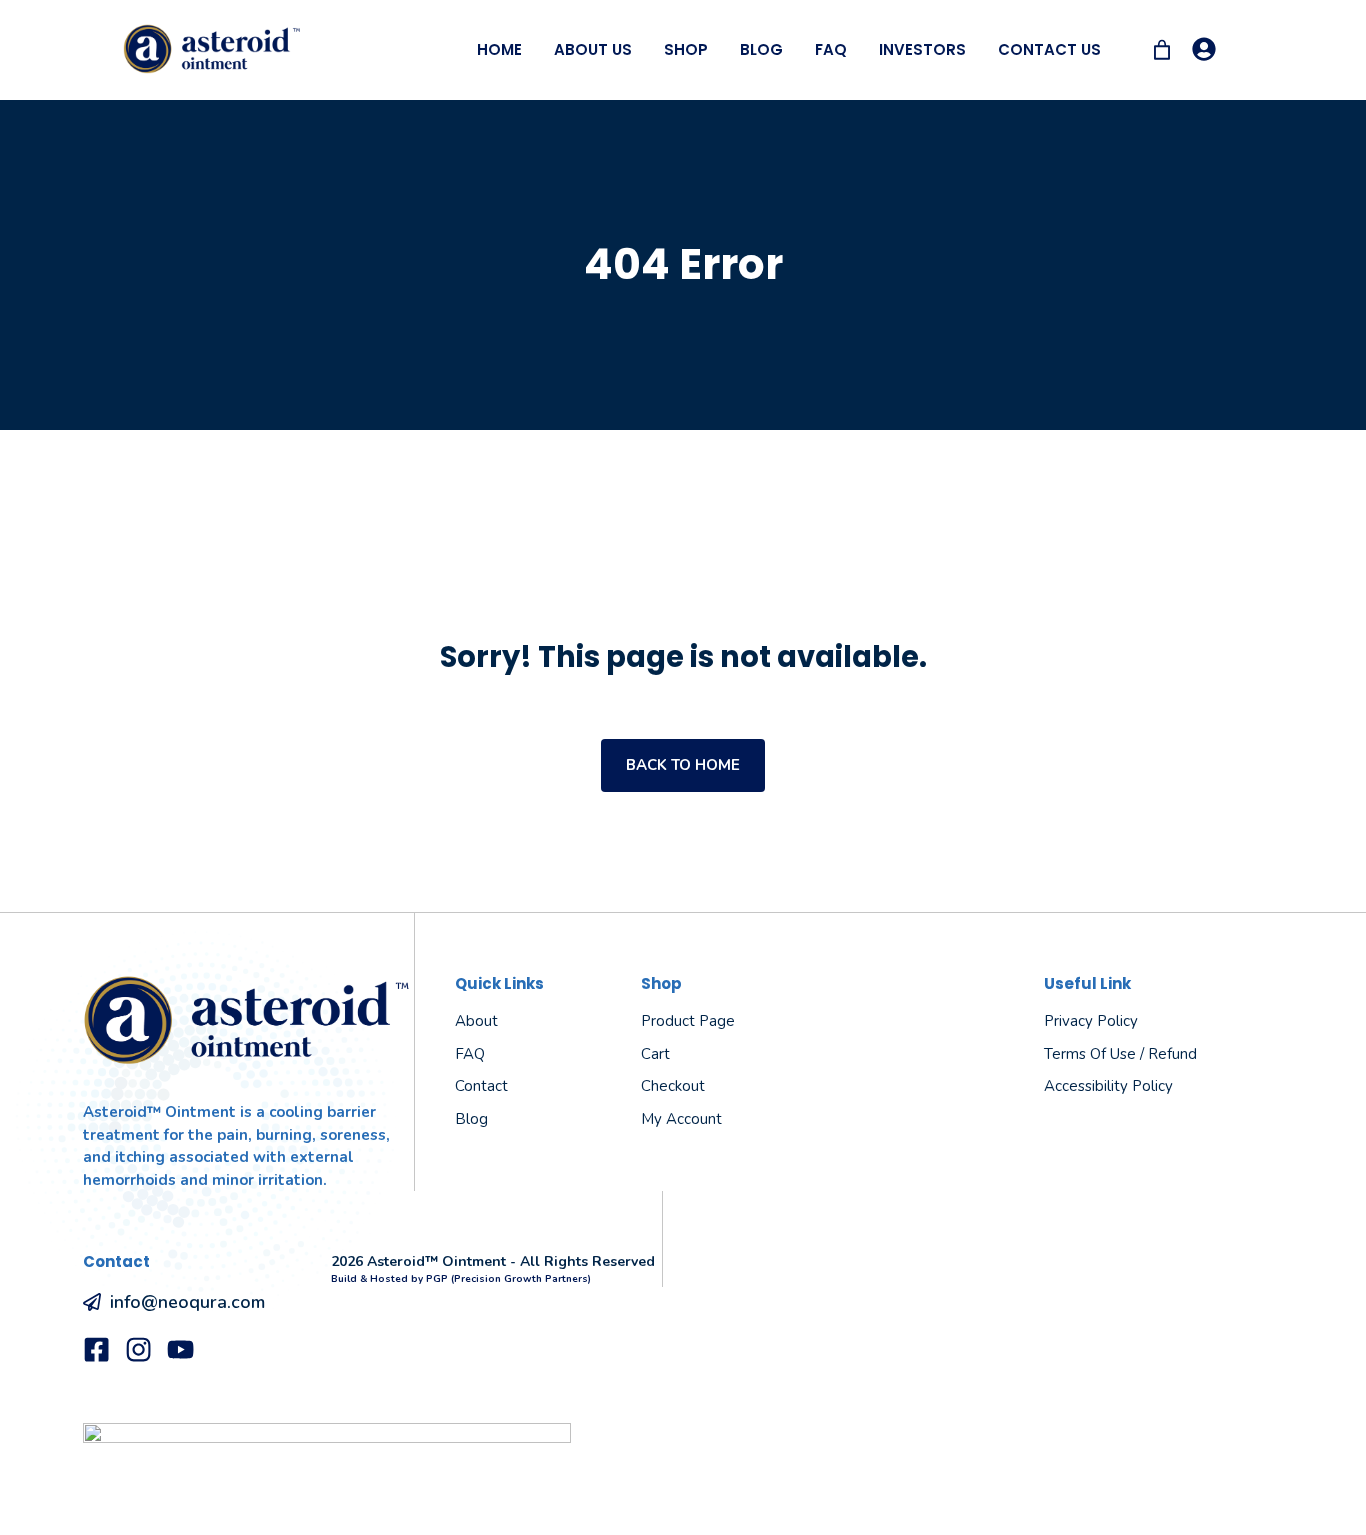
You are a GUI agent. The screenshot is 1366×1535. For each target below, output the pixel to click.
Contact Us (1049, 49)
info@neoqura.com (187, 1302)
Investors (922, 49)
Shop (686, 49)
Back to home (683, 765)
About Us (593, 49)
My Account (681, 1119)
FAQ (831, 49)
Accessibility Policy (1108, 1086)
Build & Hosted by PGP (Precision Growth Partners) (461, 1279)
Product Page (688, 1021)
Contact (481, 1086)
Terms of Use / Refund (1120, 1054)
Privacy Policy (1091, 1021)
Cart (655, 1054)
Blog (761, 49)
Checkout (673, 1086)
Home (499, 49)
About (476, 1021)
